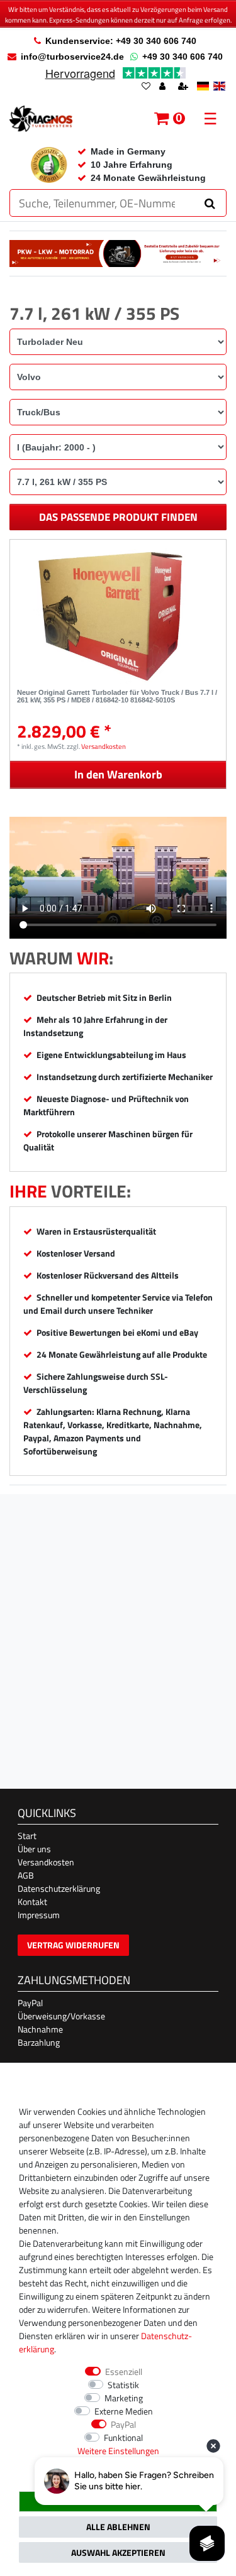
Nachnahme (40, 2029)
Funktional (123, 2437)
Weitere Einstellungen (118, 2451)
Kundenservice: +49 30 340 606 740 (121, 41)
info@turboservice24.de (72, 57)
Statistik (123, 2385)
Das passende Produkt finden (118, 517)
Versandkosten (104, 746)
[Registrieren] (184, 87)
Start (27, 1836)
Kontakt (32, 1902)
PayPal (30, 2003)
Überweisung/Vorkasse (61, 2016)
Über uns (34, 1849)
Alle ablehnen (118, 2527)
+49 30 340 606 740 (183, 57)
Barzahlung (39, 2042)
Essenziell (124, 2371)
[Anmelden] (164, 87)
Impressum (39, 1915)
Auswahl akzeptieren (118, 2552)
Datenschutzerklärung (59, 1888)
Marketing (124, 2398)
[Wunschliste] (146, 87)
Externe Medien (124, 2411)
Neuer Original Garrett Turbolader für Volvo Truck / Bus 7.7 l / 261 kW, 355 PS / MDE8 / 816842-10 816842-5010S (117, 696)
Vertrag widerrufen (73, 1945)
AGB (26, 1875)
